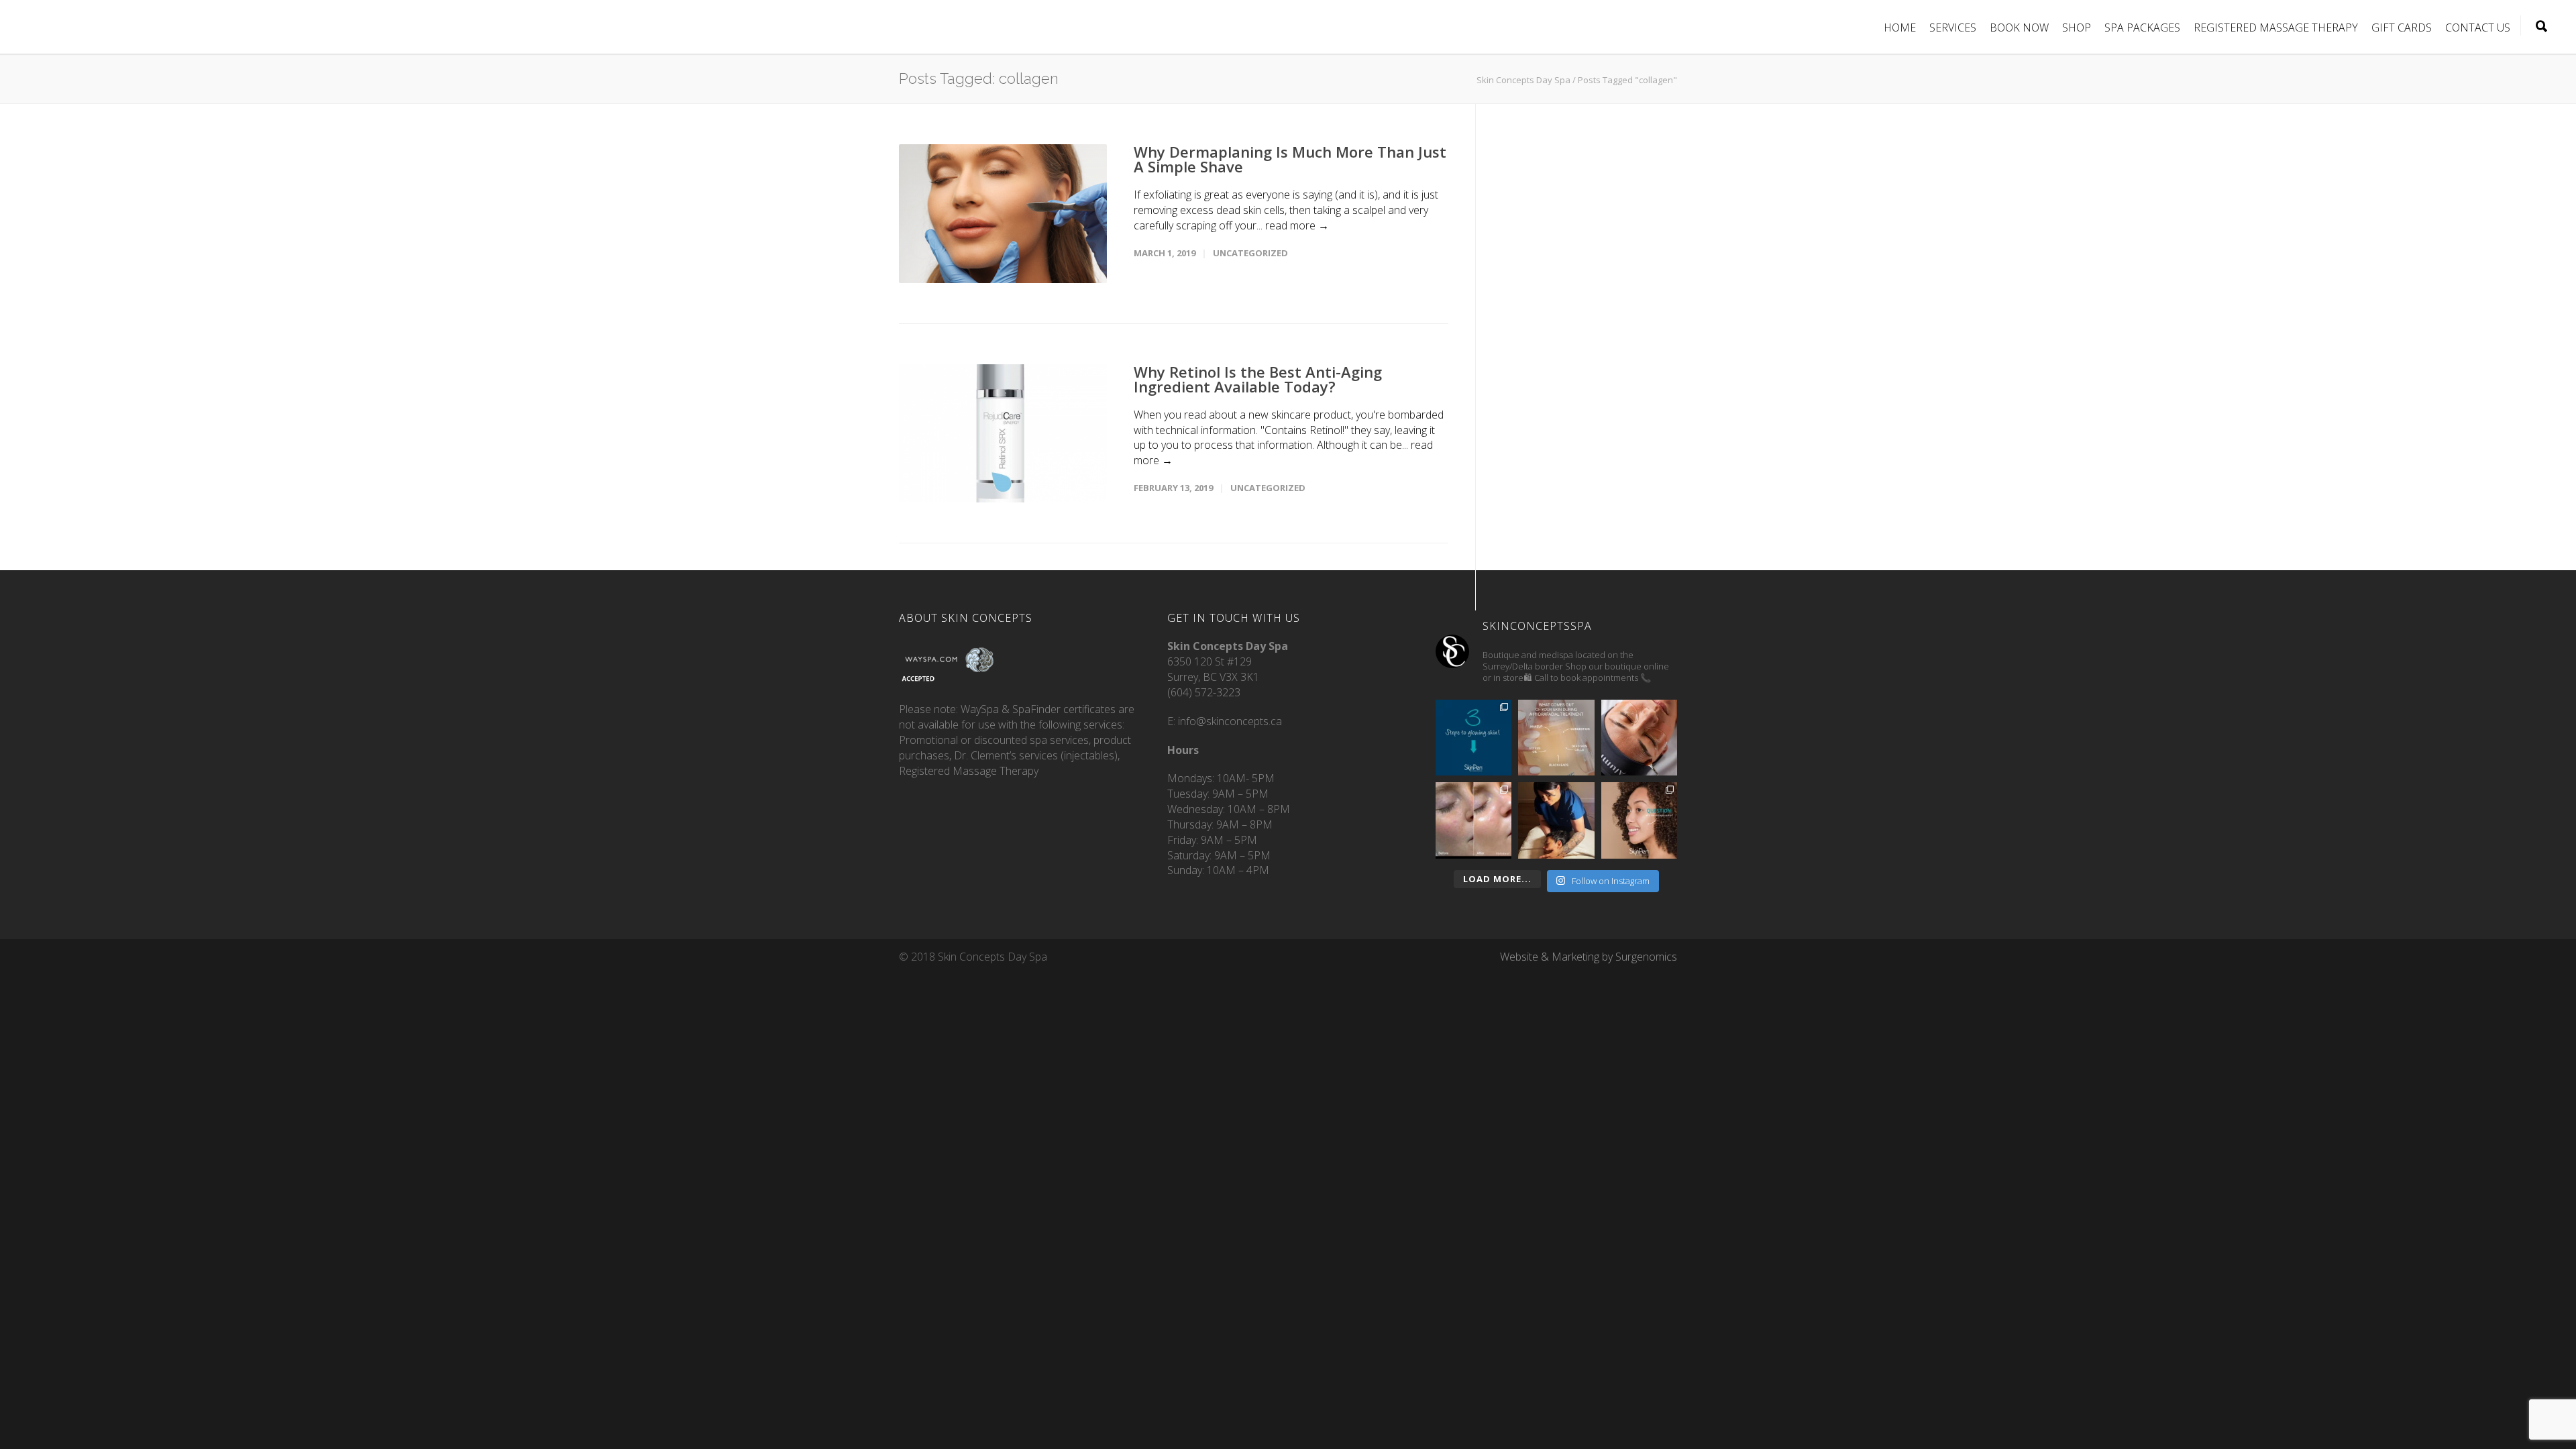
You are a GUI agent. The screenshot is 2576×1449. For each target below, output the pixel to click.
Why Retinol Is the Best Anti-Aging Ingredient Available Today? (1258, 379)
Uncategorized (1250, 253)
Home (1900, 28)
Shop (2077, 28)
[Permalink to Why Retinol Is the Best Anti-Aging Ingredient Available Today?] (1003, 434)
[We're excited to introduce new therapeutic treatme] (1556, 820)
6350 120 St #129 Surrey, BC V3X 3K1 (1228, 661)
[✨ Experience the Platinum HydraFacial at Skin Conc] (1473, 820)
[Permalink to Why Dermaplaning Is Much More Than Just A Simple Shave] (1003, 214)
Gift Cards (2402, 28)
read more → (1297, 225)
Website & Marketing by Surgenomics (1589, 957)
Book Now (2019, 28)
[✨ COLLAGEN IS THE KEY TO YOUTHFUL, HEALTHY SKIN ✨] (1639, 820)
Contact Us (2478, 28)
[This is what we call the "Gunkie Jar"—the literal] (1556, 738)
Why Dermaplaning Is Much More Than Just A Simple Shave (1290, 159)
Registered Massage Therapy (2276, 28)
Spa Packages (2142, 28)
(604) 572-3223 (1204, 692)
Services (1953, 28)
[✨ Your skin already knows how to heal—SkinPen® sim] (1473, 738)
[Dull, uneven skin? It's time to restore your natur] (1639, 738)
